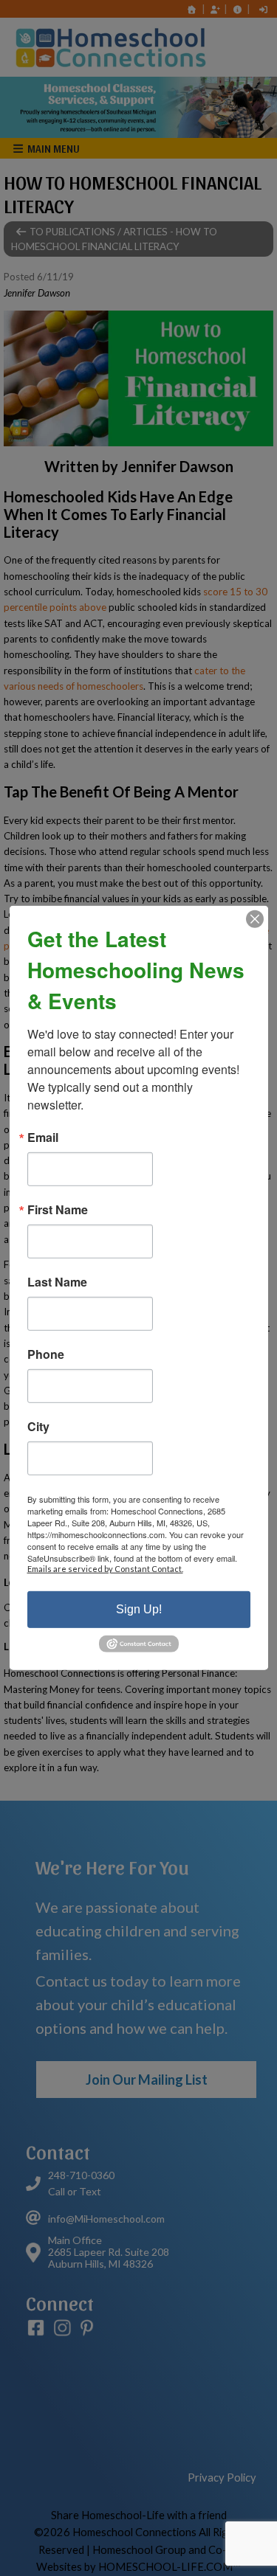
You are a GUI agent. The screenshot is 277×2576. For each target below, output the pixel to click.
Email (43, 1138)
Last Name (57, 1282)
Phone (46, 1354)
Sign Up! (139, 1609)
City (38, 1427)
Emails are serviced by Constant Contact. (105, 1569)
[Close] (255, 919)
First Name (58, 1210)
